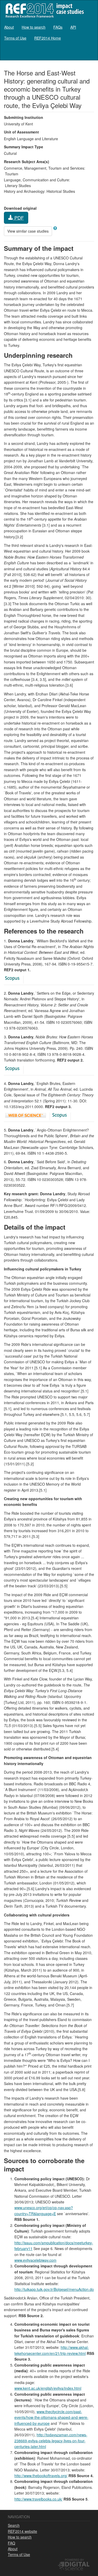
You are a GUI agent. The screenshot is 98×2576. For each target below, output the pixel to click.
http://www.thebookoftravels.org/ (41, 2476)
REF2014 (44, 10)
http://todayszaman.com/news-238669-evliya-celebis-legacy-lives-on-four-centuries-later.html (51, 2441)
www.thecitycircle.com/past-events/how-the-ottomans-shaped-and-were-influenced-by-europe (51, 2417)
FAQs (58, 27)
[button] (55, 228)
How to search (34, 27)
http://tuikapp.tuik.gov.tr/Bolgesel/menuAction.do (54, 2289)
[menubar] (49, 33)
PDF (18, 218)
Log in (89, 53)
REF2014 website (22, 2531)
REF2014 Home (48, 38)
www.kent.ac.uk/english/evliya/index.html (48, 2388)
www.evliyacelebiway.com (35, 2260)
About (9, 27)
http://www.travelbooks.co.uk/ (38, 2499)
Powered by (74, 2560)
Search (14, 2525)
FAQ (11, 2543)
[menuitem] (9, 27)
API (73, 27)
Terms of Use (15, 38)
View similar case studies (28, 231)
